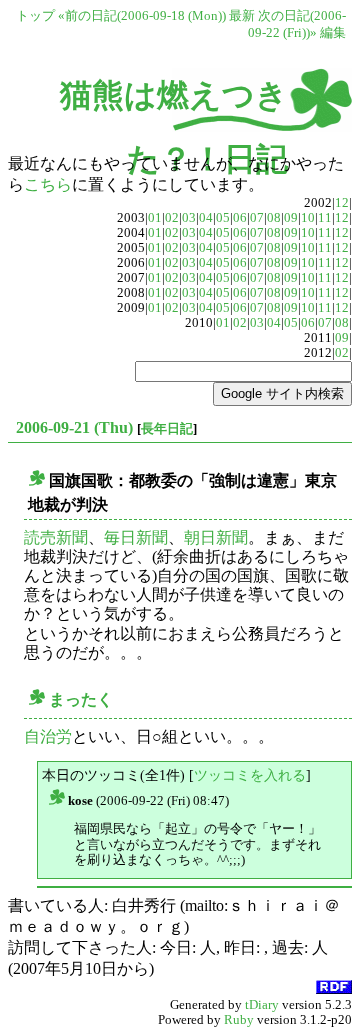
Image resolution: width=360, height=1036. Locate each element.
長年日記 (167, 428)
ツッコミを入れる (250, 775)
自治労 (48, 736)
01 (155, 218)
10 (308, 218)
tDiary (262, 1005)
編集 (333, 33)
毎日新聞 (136, 537)
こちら (48, 184)
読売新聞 (56, 537)
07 (257, 218)
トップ (35, 16)
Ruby (239, 1020)
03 (189, 218)
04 (206, 218)
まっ (65, 699)
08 (274, 218)
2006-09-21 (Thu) (74, 427)
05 (223, 218)
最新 (242, 16)
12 (342, 203)
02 (172, 218)
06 (240, 218)
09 (291, 218)
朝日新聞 (216, 537)
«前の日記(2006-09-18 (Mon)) (142, 16)
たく (97, 699)
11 (325, 218)
